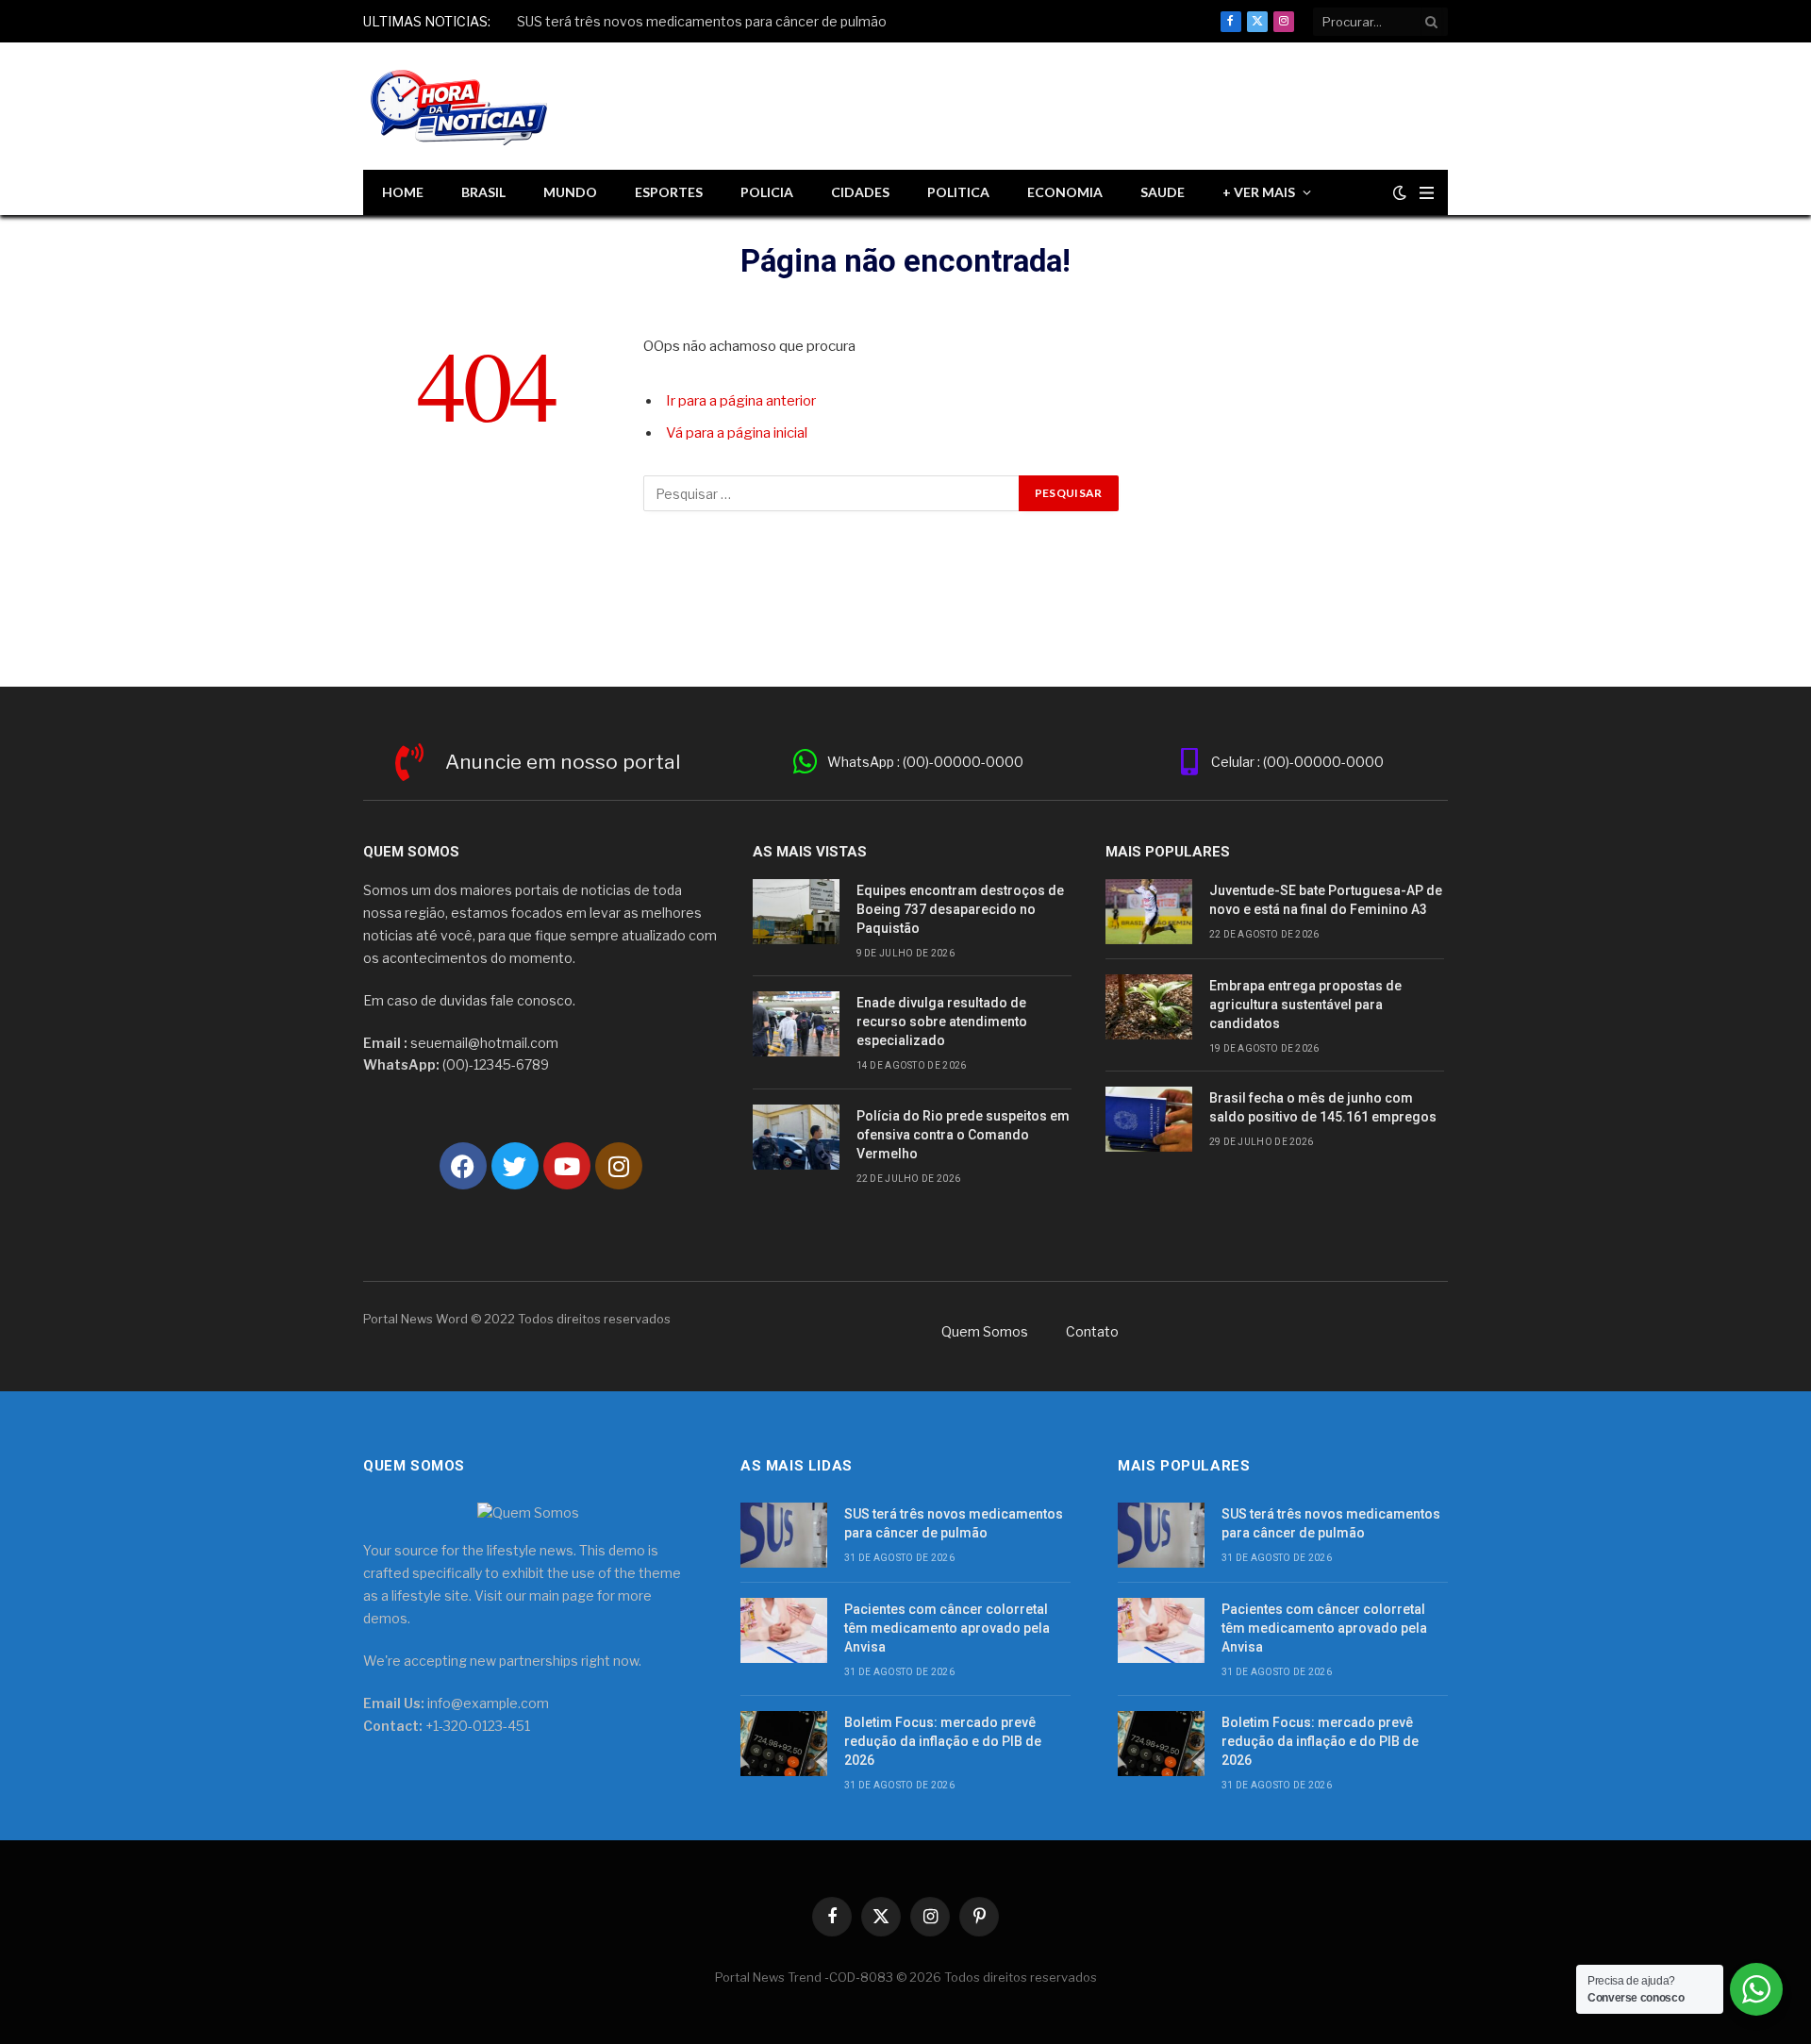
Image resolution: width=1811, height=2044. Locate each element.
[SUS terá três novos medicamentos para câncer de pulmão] (784, 1535)
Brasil (483, 192)
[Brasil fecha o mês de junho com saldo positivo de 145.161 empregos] (1149, 1119)
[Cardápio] (1427, 193)
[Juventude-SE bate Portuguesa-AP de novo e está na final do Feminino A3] (1149, 912)
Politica (958, 192)
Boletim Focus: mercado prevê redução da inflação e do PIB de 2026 (943, 1741)
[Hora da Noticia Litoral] (462, 107)
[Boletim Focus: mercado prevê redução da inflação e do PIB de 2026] (784, 1744)
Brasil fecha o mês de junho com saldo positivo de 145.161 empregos (1323, 1107)
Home (403, 192)
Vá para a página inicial (737, 433)
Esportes (669, 192)
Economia (1065, 192)
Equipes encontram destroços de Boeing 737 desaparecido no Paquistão (960, 909)
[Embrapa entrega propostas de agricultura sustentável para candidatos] (1149, 1007)
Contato (1092, 1331)
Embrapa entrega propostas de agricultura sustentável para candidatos (1305, 1005)
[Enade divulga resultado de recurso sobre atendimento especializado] (796, 1024)
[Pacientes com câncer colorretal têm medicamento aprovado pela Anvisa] (784, 1630)
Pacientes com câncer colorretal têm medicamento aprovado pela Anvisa (947, 1628)
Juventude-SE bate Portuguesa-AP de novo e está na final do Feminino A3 (1326, 900)
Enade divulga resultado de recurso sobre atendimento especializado (942, 1022)
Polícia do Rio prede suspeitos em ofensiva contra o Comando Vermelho (963, 1135)
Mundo (570, 192)
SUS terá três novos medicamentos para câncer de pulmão (703, 21)
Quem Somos (985, 1331)
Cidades (860, 192)
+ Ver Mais (1259, 192)
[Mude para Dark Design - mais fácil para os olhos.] (1400, 192)
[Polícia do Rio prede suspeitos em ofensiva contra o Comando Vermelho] (796, 1137)
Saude (1163, 192)
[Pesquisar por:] (832, 493)
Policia (767, 192)
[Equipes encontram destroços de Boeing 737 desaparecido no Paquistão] (796, 912)
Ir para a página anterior (741, 401)
